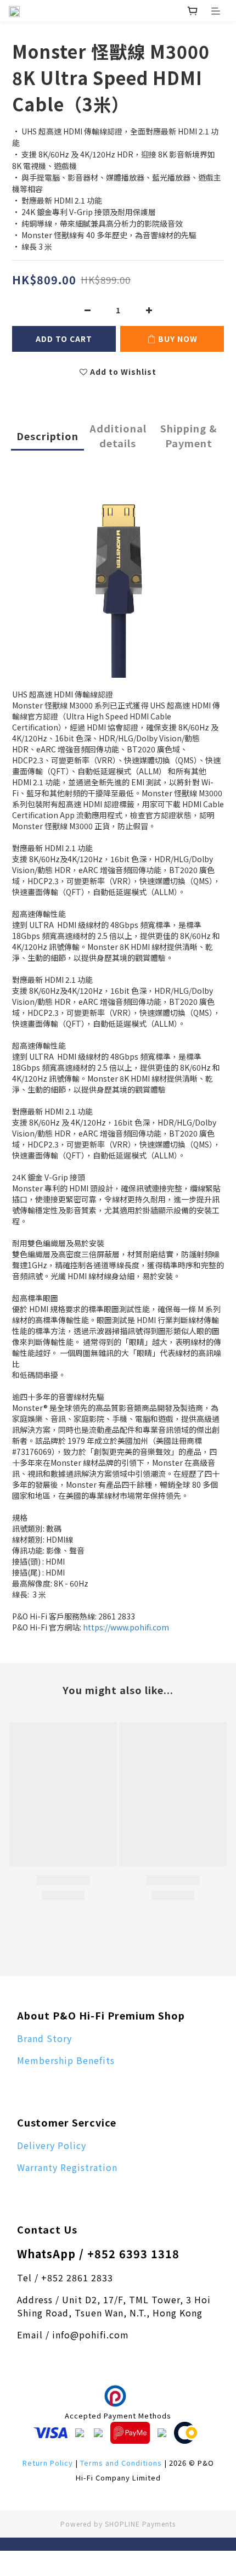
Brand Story (44, 2038)
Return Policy (48, 2463)
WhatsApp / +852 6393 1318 (98, 2254)
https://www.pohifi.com (126, 1627)
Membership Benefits (66, 2060)
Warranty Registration (67, 2167)
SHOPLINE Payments (140, 2524)
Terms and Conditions (121, 2463)
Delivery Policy (52, 2145)
